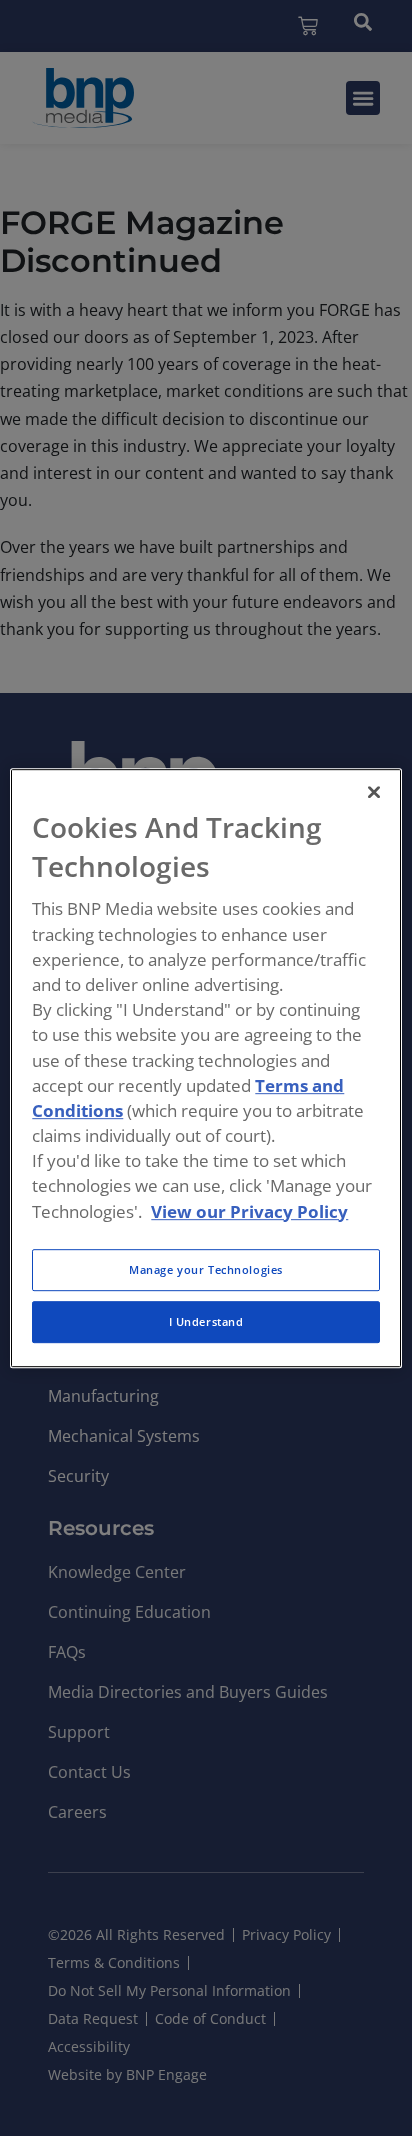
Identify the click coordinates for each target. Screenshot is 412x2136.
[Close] (374, 792)
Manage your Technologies (206, 1269)
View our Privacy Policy (249, 1211)
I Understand (206, 1321)
